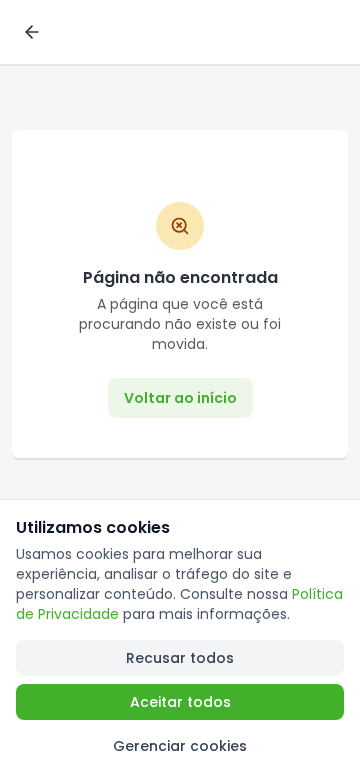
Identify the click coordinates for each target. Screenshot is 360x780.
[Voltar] (32, 32)
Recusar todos (180, 658)
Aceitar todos (180, 702)
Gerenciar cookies (180, 746)
